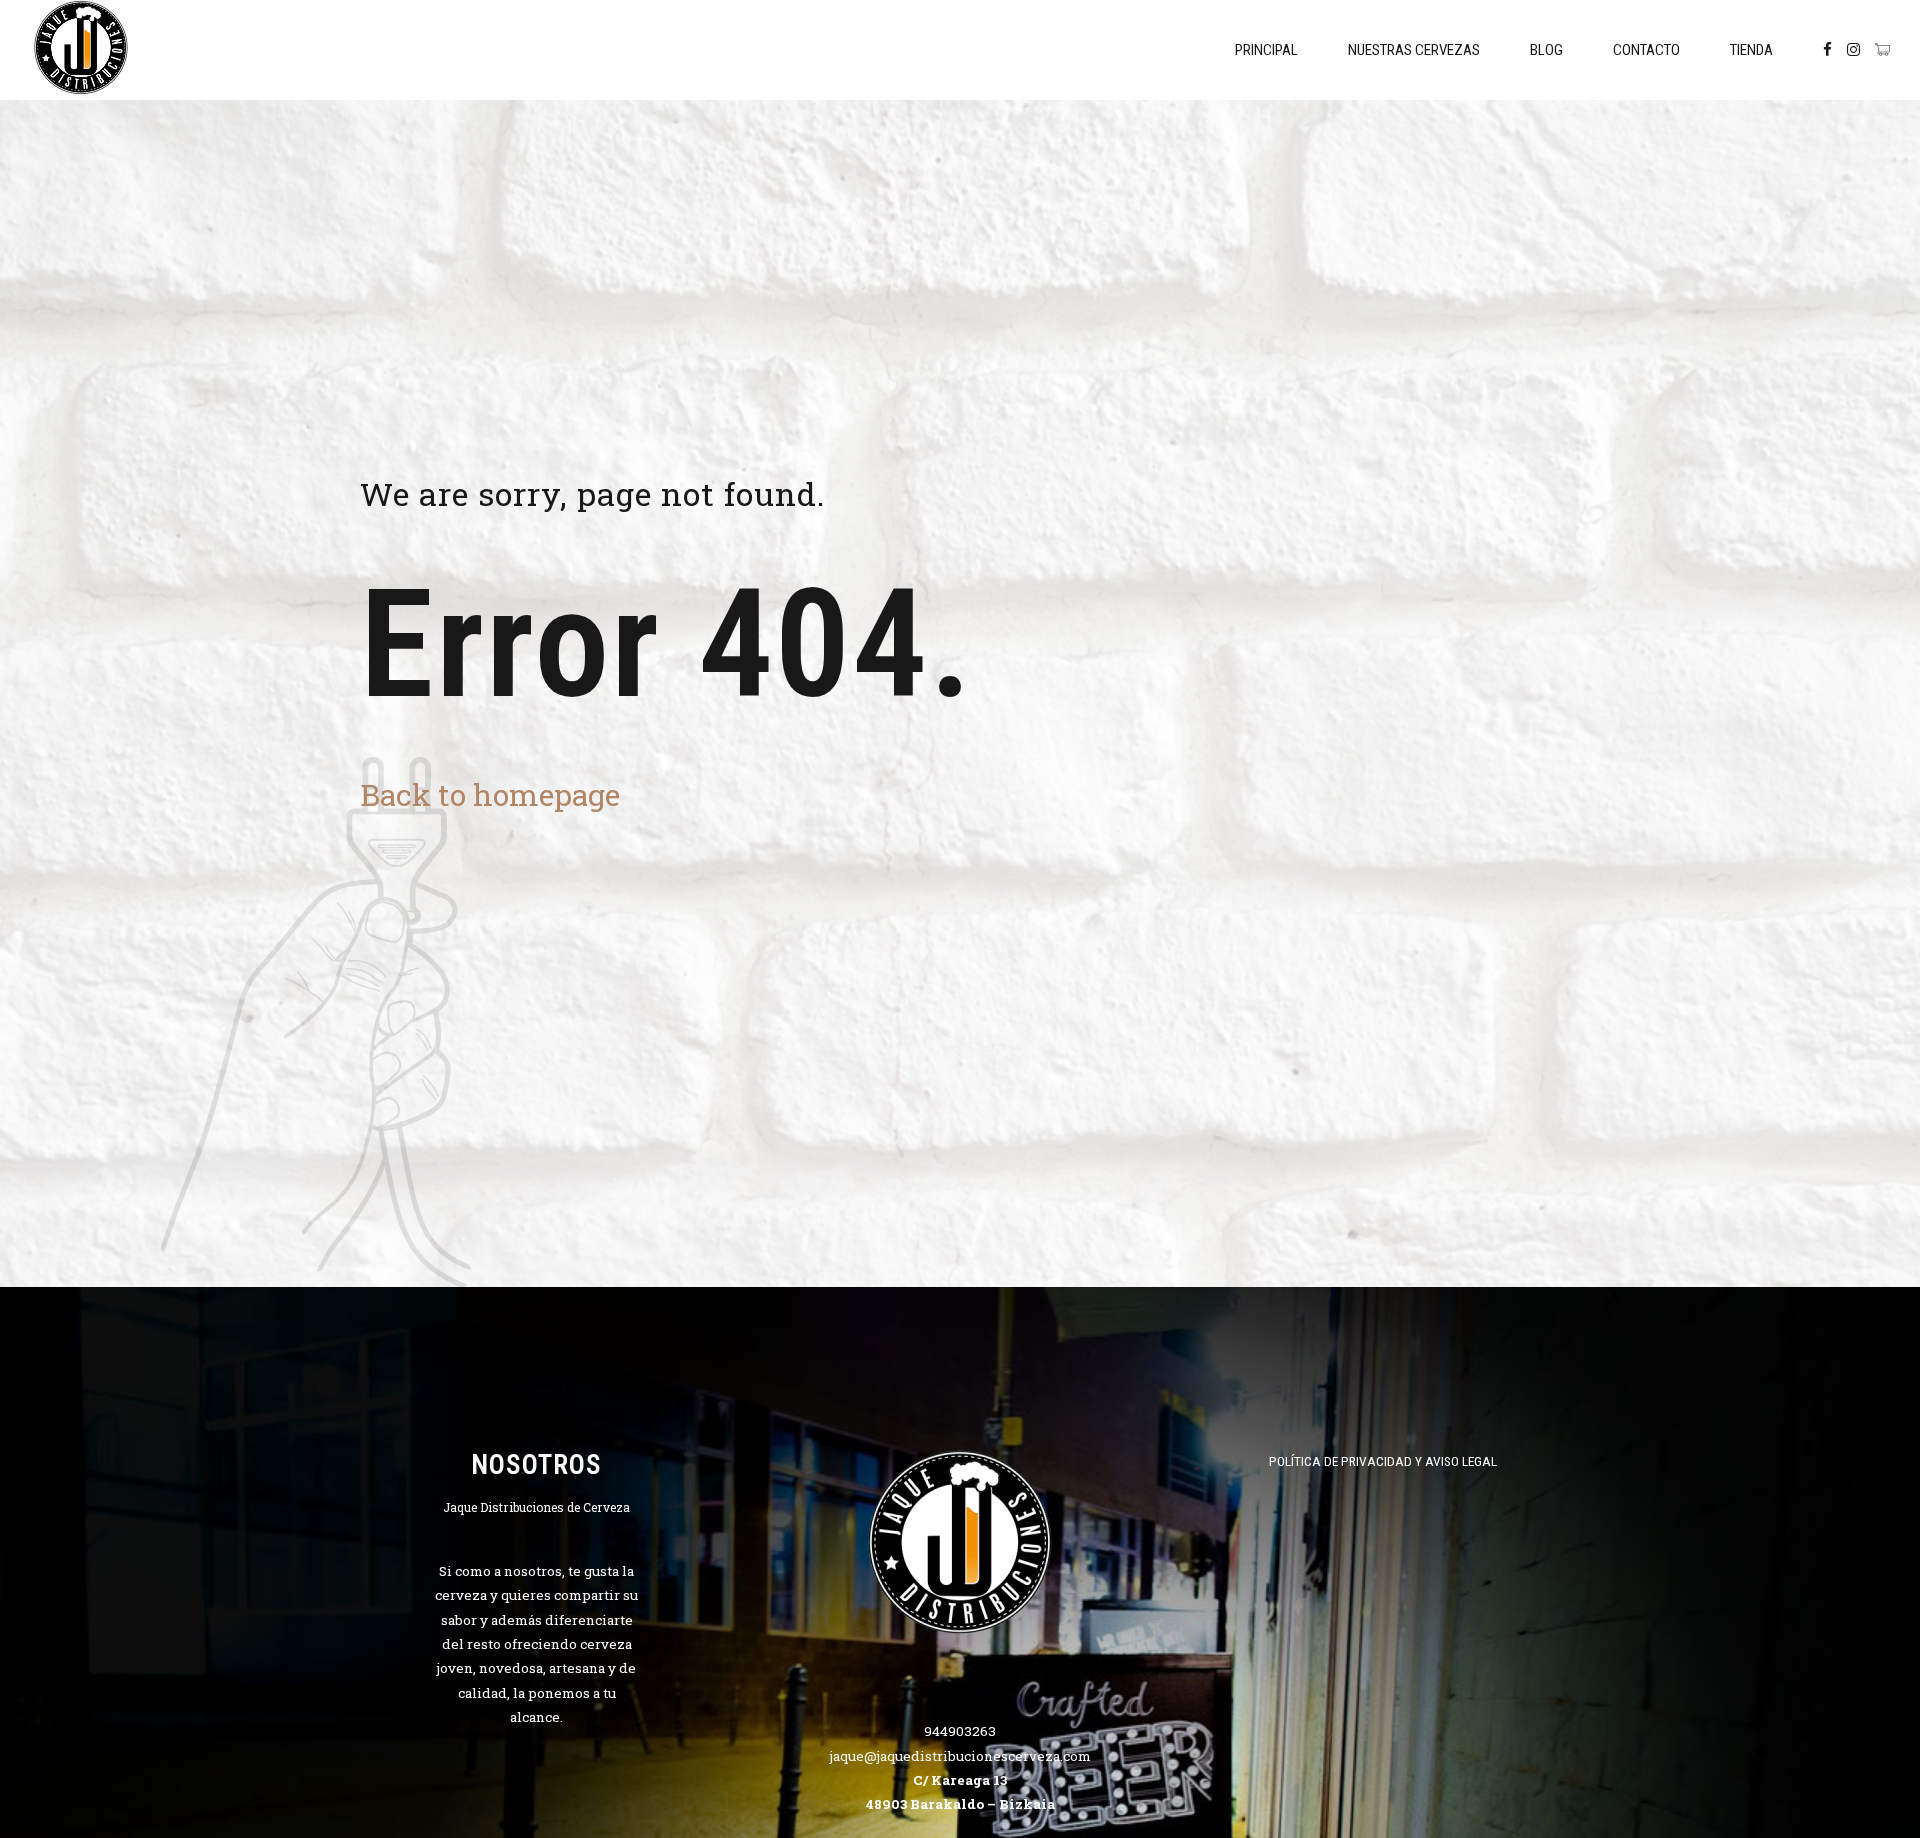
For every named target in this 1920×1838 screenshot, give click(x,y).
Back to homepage (490, 794)
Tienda (1751, 50)
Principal (1266, 50)
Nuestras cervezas (1414, 50)
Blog (1546, 50)
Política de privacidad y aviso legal (1383, 1461)
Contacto (1646, 50)
